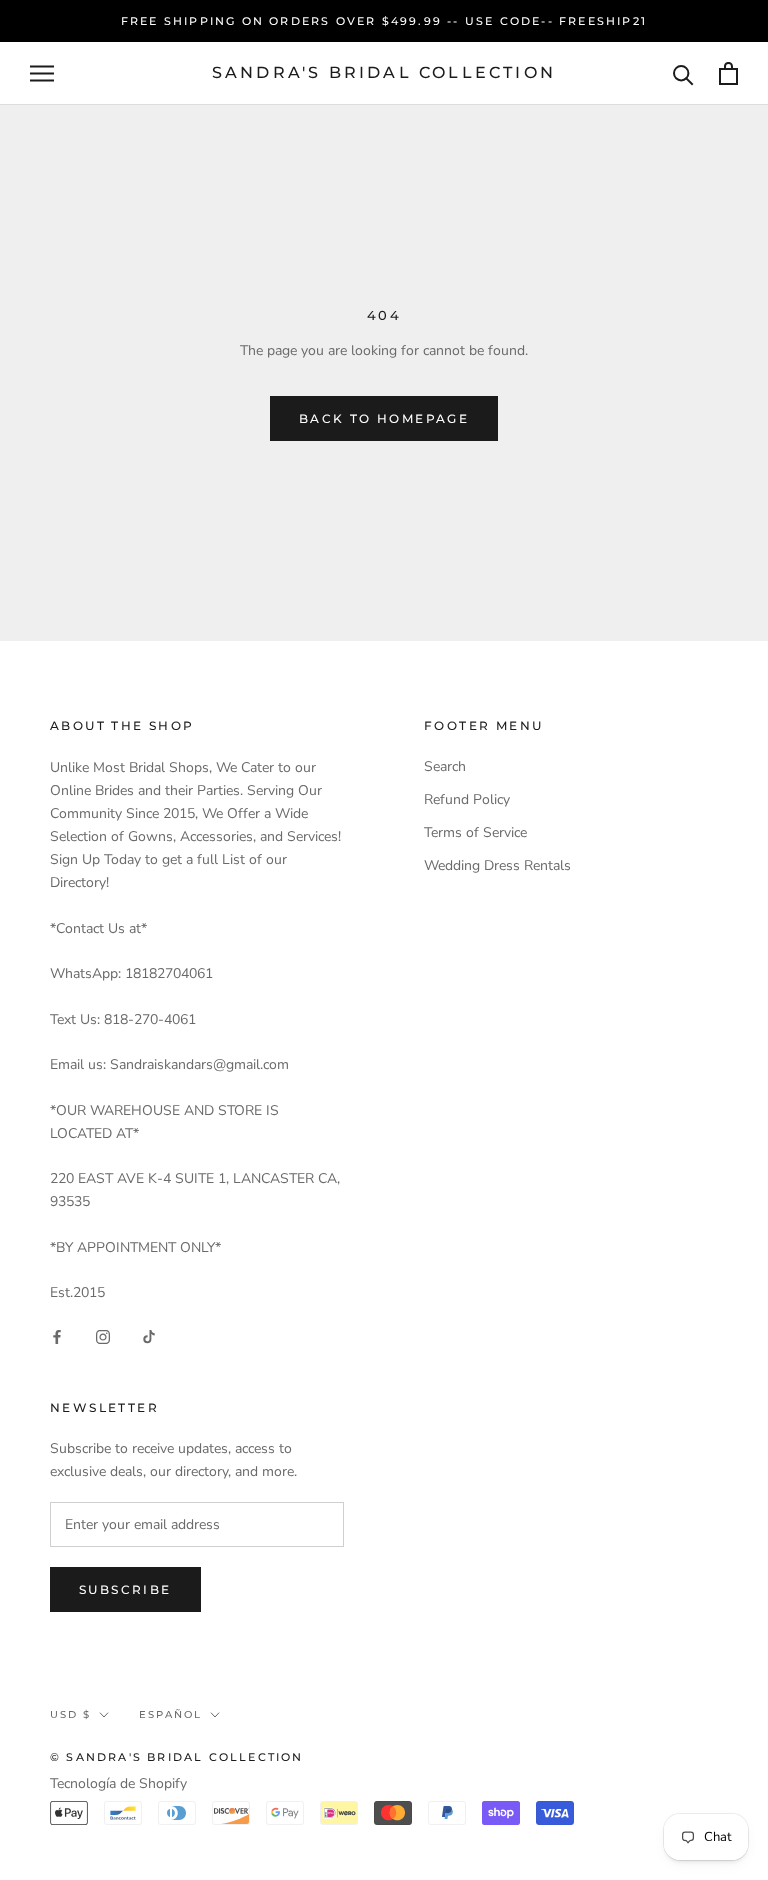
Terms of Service (475, 832)
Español (170, 1714)
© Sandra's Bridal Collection (177, 1757)
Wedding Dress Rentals (497, 865)
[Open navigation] (42, 73)
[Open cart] (728, 73)
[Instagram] (103, 1335)
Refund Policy (467, 799)
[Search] (683, 73)
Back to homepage (384, 418)
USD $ (70, 1714)
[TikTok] (149, 1335)
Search (445, 766)
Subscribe (125, 1589)
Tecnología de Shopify (118, 1783)
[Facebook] (57, 1335)
